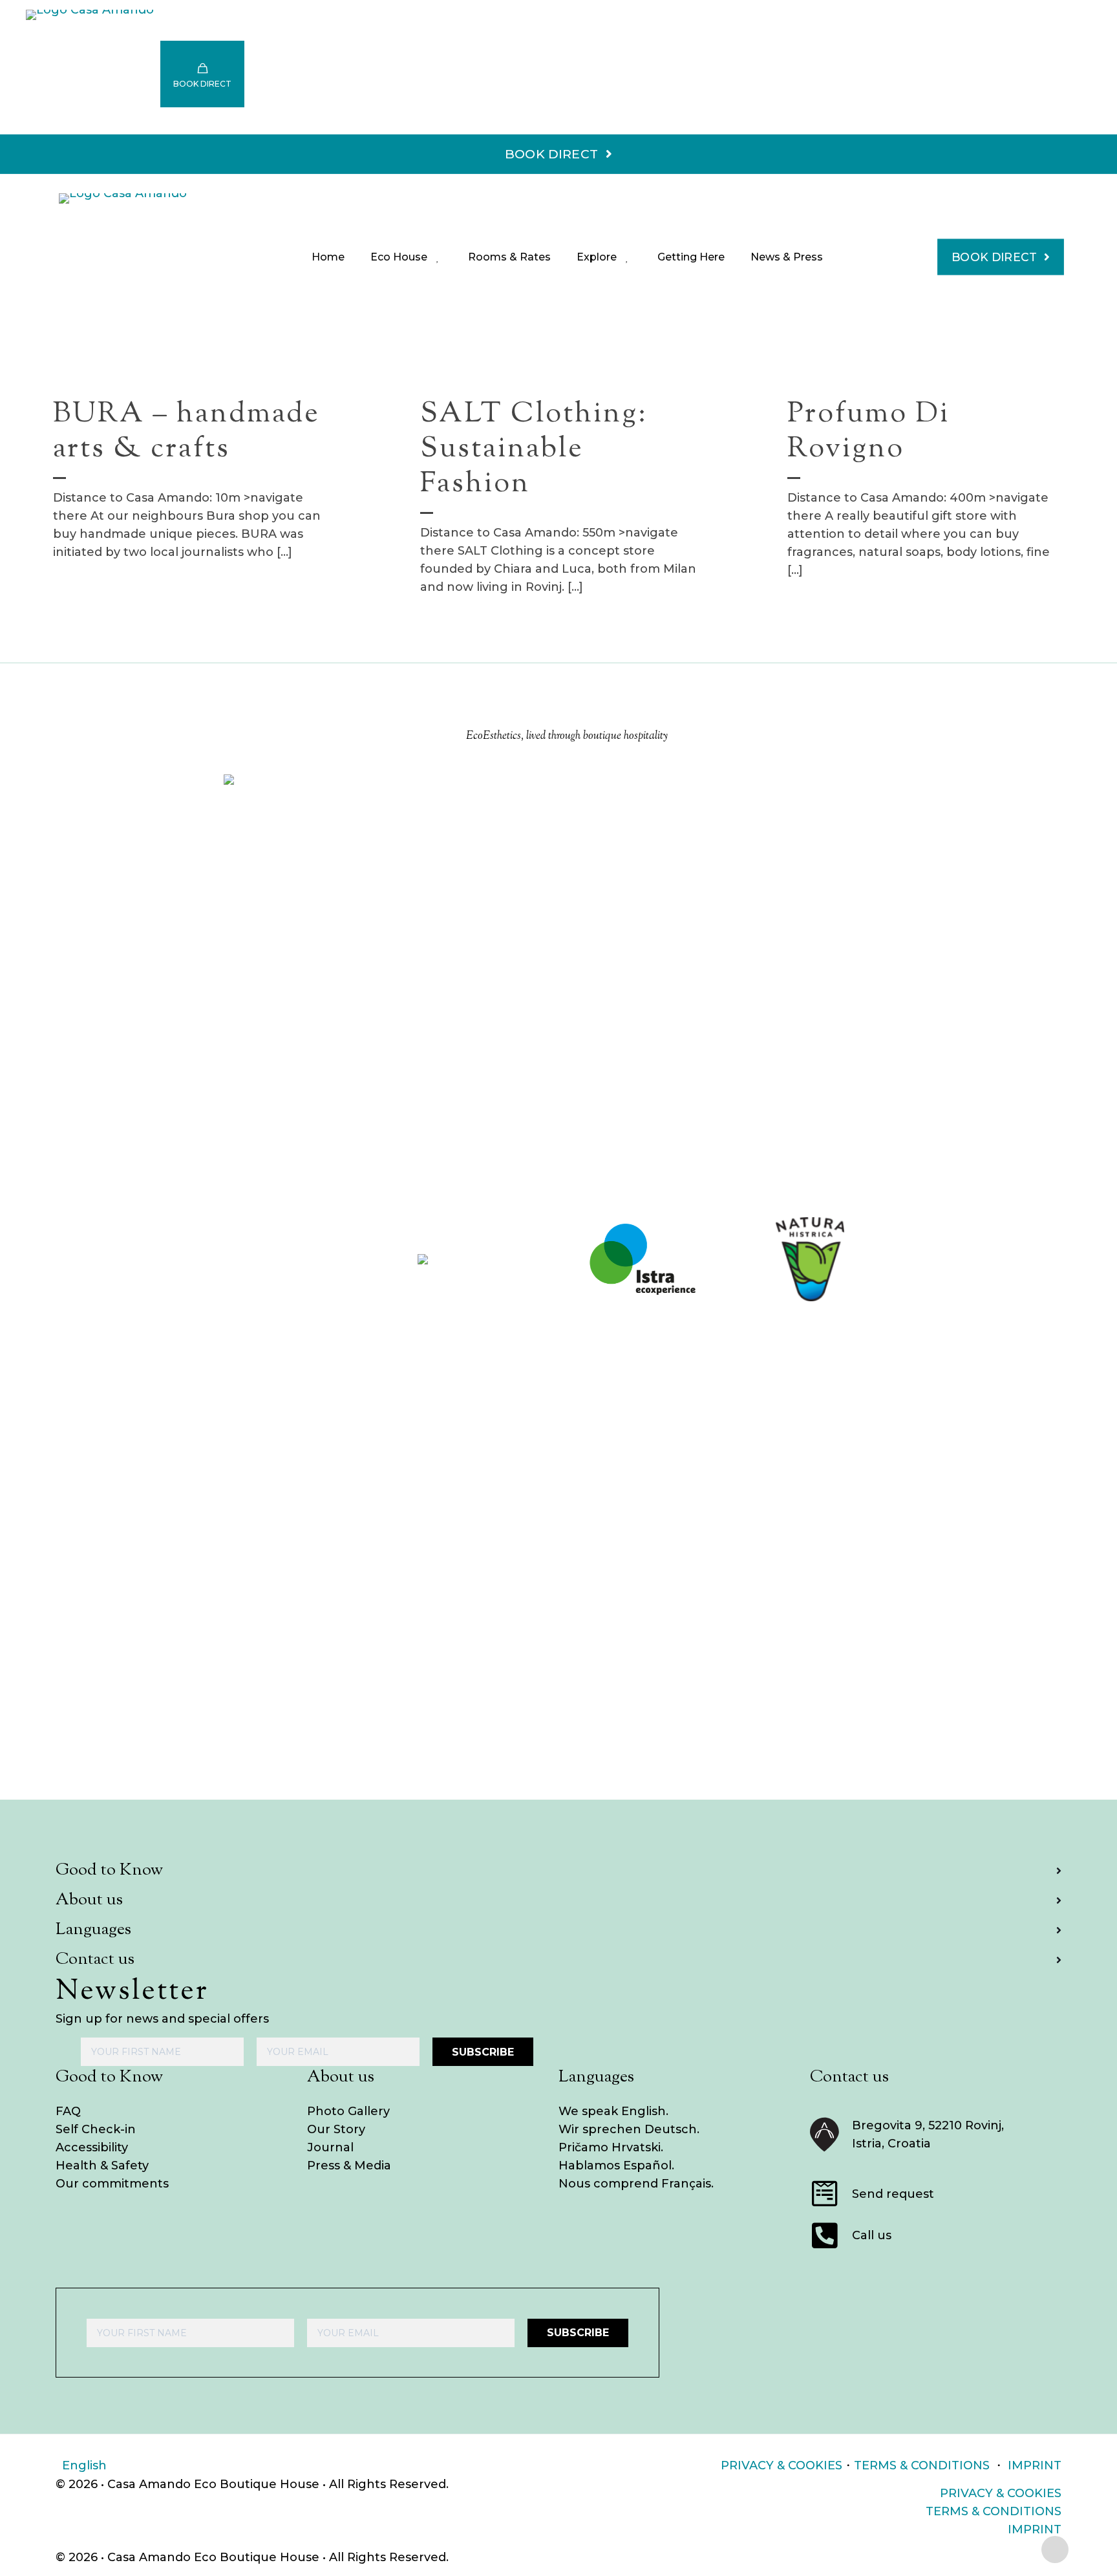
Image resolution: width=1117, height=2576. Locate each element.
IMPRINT (1035, 2465)
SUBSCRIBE (483, 2052)
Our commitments (112, 2184)
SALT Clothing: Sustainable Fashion (534, 450)
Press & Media (349, 2166)
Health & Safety (102, 2166)
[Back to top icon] (1055, 2549)
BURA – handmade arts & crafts (186, 432)
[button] (558, 1871)
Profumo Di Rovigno (868, 432)
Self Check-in (96, 2129)
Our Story (336, 2129)
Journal (330, 2147)
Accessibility (92, 2147)
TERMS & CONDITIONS (922, 2465)
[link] (307, 1259)
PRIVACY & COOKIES (782, 2465)
